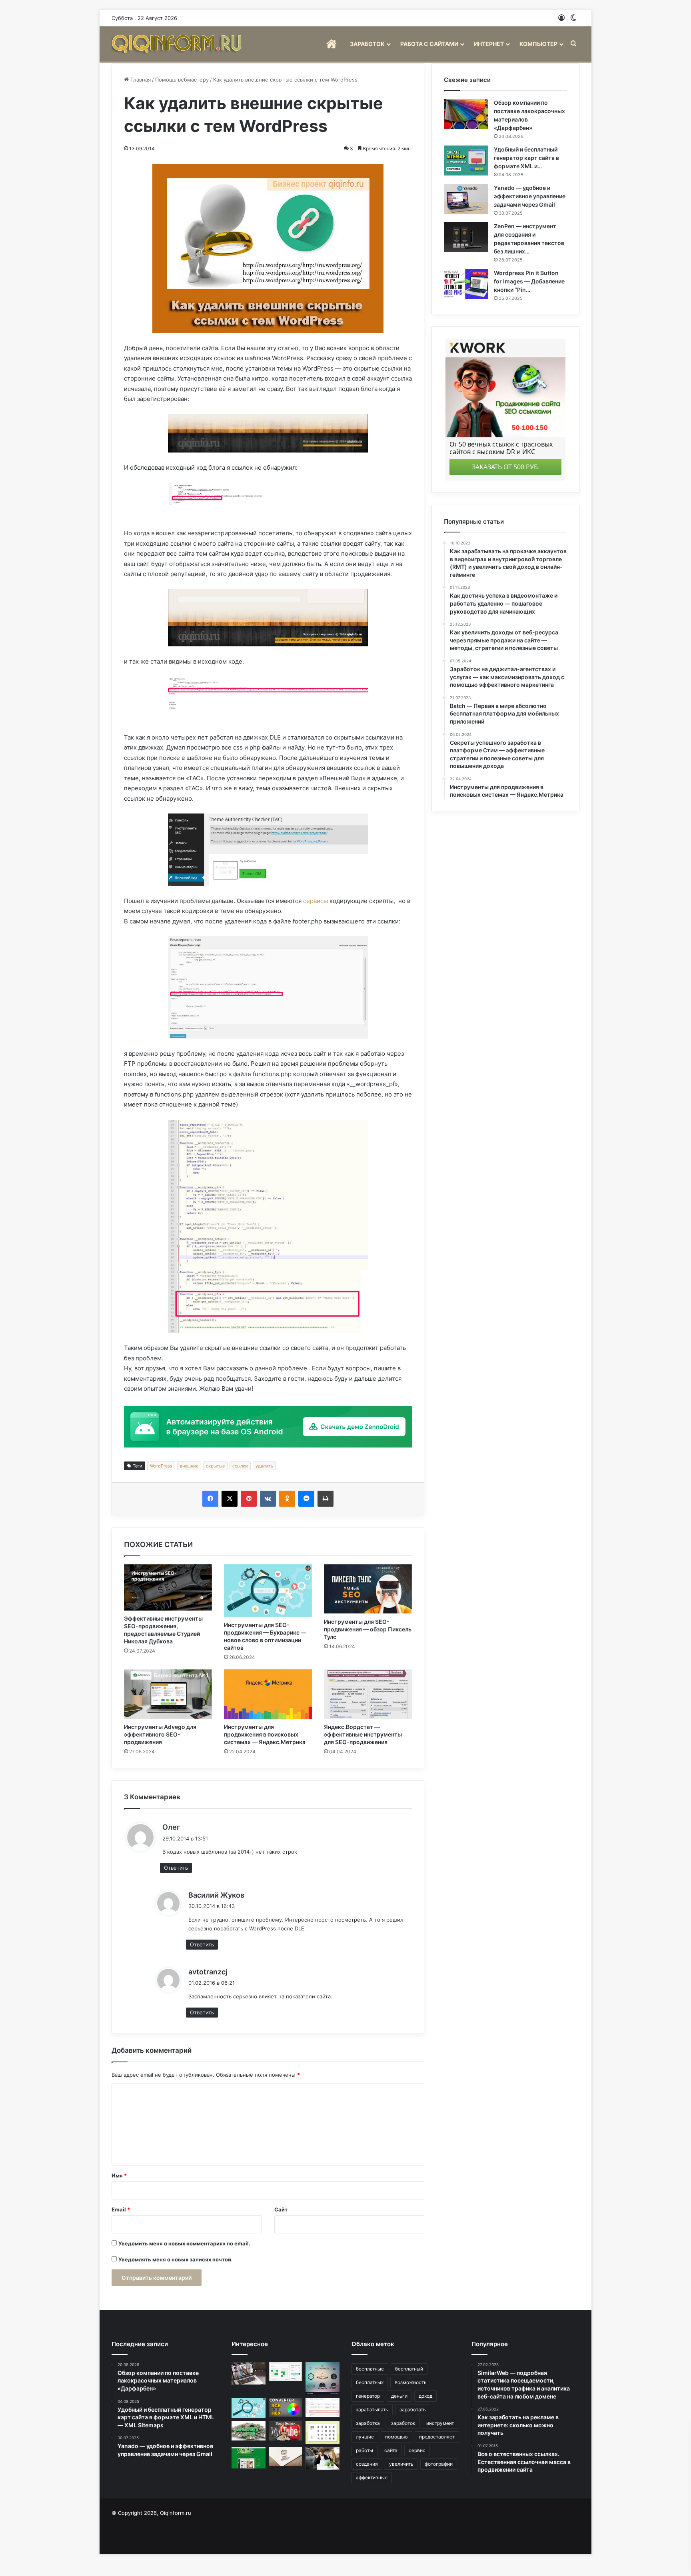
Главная (140, 80)
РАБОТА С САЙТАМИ (429, 44)
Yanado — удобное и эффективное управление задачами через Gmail (530, 196)
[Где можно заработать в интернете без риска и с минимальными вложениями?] (323, 2458)
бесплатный (409, 2369)
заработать (413, 2410)
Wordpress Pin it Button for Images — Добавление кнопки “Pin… (529, 281)
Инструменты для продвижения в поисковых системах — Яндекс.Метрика (265, 1734)
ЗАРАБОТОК (367, 44)
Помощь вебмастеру (182, 80)
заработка (368, 2423)
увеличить (401, 2464)
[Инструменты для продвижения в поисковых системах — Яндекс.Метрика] (268, 1694)
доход (425, 2396)
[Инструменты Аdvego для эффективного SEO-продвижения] (168, 1694)
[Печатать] (326, 1499)
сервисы (316, 901)
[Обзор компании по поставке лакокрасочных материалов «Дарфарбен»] (466, 114)
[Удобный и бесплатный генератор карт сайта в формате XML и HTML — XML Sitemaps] (466, 161)
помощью (396, 2437)
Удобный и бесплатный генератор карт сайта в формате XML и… (526, 158)
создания (367, 2464)
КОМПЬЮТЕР (538, 44)
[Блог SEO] (178, 44)
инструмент (440, 2423)
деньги (399, 2396)
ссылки (240, 1466)
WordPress (161, 1466)
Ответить (176, 1868)
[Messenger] (306, 1499)
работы (364, 2450)
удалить (264, 1466)
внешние (189, 1466)
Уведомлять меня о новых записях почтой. (176, 2259)
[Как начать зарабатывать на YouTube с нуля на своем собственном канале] (286, 2431)
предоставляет (437, 2437)
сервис (417, 2450)
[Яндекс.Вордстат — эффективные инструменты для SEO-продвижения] (368, 1694)
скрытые (215, 1466)
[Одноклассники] (287, 1499)
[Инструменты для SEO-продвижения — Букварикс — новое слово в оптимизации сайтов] (268, 1591)
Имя (119, 2175)
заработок (403, 2423)
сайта (391, 2450)
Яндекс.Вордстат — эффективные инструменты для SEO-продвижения (363, 1734)
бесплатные (370, 2369)
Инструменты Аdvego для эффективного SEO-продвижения (160, 1734)
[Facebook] (210, 1499)
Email (121, 2209)
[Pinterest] (249, 1499)
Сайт (281, 2209)
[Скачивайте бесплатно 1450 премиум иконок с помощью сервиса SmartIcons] (323, 2432)
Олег (171, 1827)
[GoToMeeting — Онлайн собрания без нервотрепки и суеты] (249, 2373)
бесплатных (370, 2382)
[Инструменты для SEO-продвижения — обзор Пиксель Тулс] (368, 1589)
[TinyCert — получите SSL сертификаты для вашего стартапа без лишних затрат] (323, 2407)
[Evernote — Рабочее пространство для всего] (249, 2458)
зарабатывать (372, 2410)
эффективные (372, 2477)
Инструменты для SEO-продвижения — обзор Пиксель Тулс (368, 1629)
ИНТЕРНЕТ (489, 44)
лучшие (365, 2437)
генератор (368, 2396)
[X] (230, 1499)
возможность (411, 2382)
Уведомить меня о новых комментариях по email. (184, 2243)
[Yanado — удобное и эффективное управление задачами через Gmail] (466, 199)
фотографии (439, 2464)
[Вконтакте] (268, 1499)
